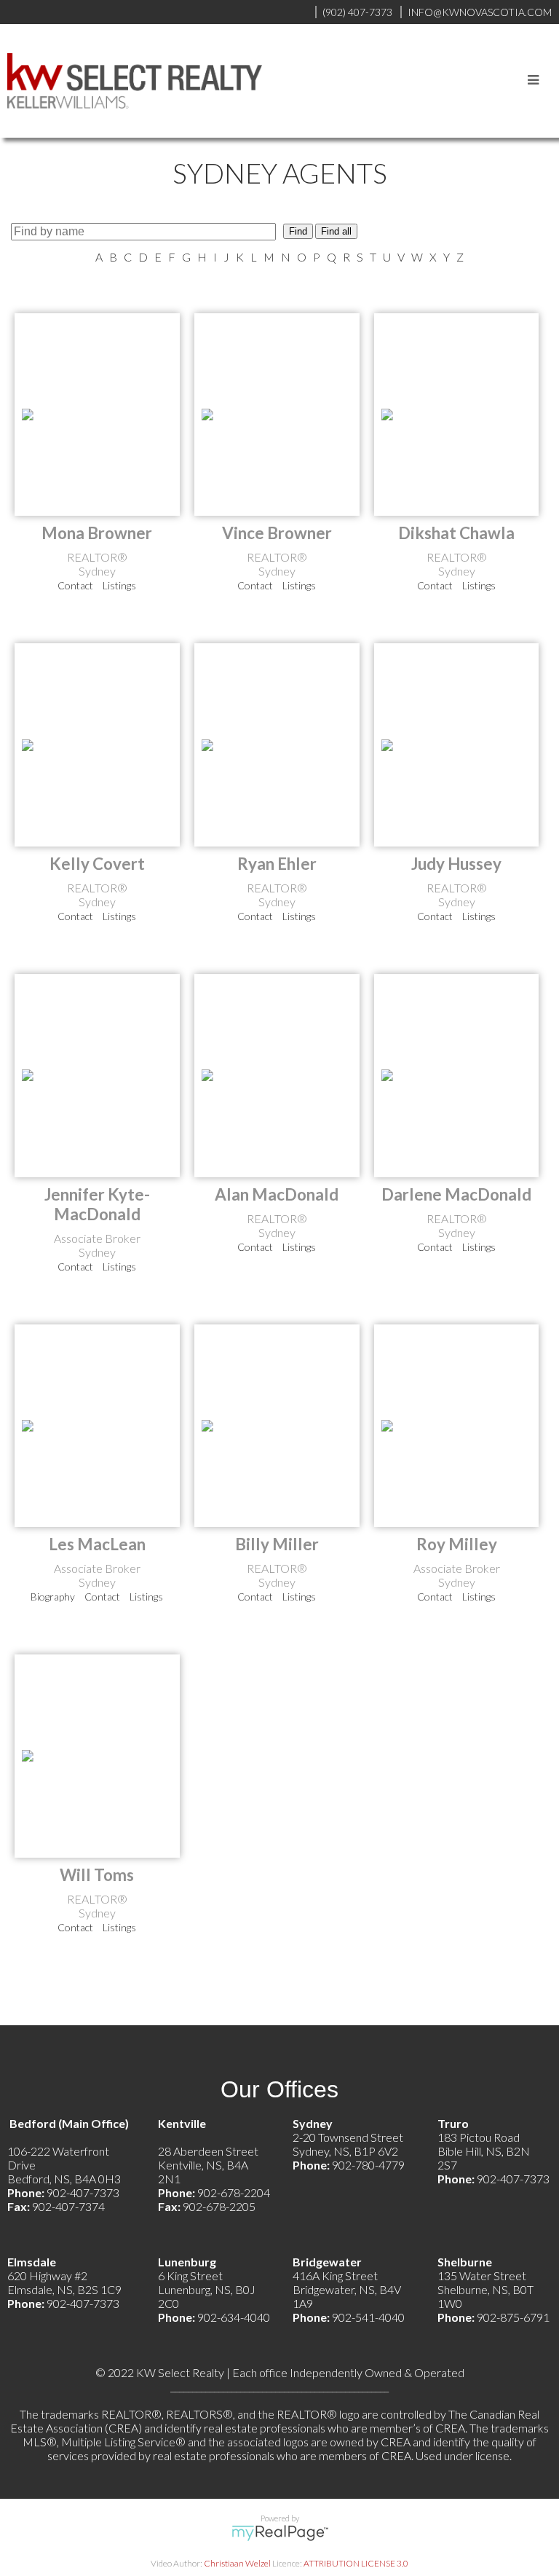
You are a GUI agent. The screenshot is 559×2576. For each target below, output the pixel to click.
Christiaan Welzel (237, 2563)
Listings (119, 585)
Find (298, 231)
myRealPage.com (280, 2533)
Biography (53, 1597)
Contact (75, 585)
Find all (336, 231)
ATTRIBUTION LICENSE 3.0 (356, 2563)
